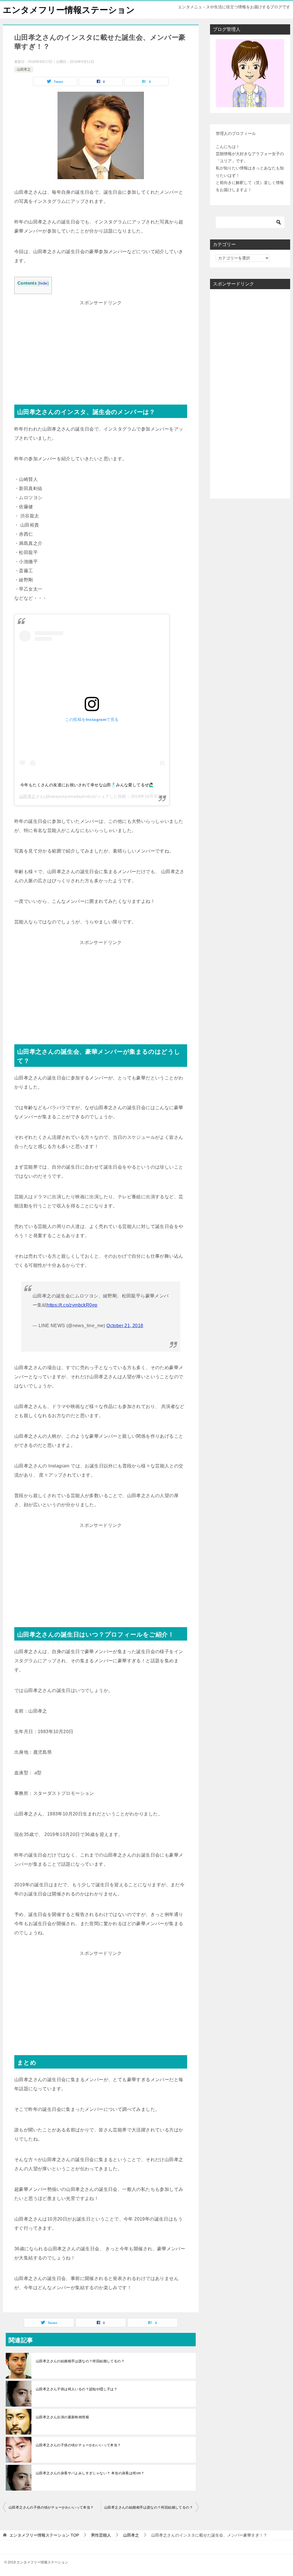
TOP (44, 2535)
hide (43, 283)
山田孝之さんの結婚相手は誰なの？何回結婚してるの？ (80, 2361)
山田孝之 (24, 69)
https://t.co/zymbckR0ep (72, 1305)
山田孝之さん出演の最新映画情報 (62, 2417)
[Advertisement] (101, 347)
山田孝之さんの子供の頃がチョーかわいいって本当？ (78, 2445)
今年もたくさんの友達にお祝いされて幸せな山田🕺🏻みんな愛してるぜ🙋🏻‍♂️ (87, 785)
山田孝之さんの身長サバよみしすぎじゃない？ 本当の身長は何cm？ (90, 2473)
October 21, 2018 (125, 1326)
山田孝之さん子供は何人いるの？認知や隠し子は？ (77, 2389)
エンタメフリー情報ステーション (69, 10)
